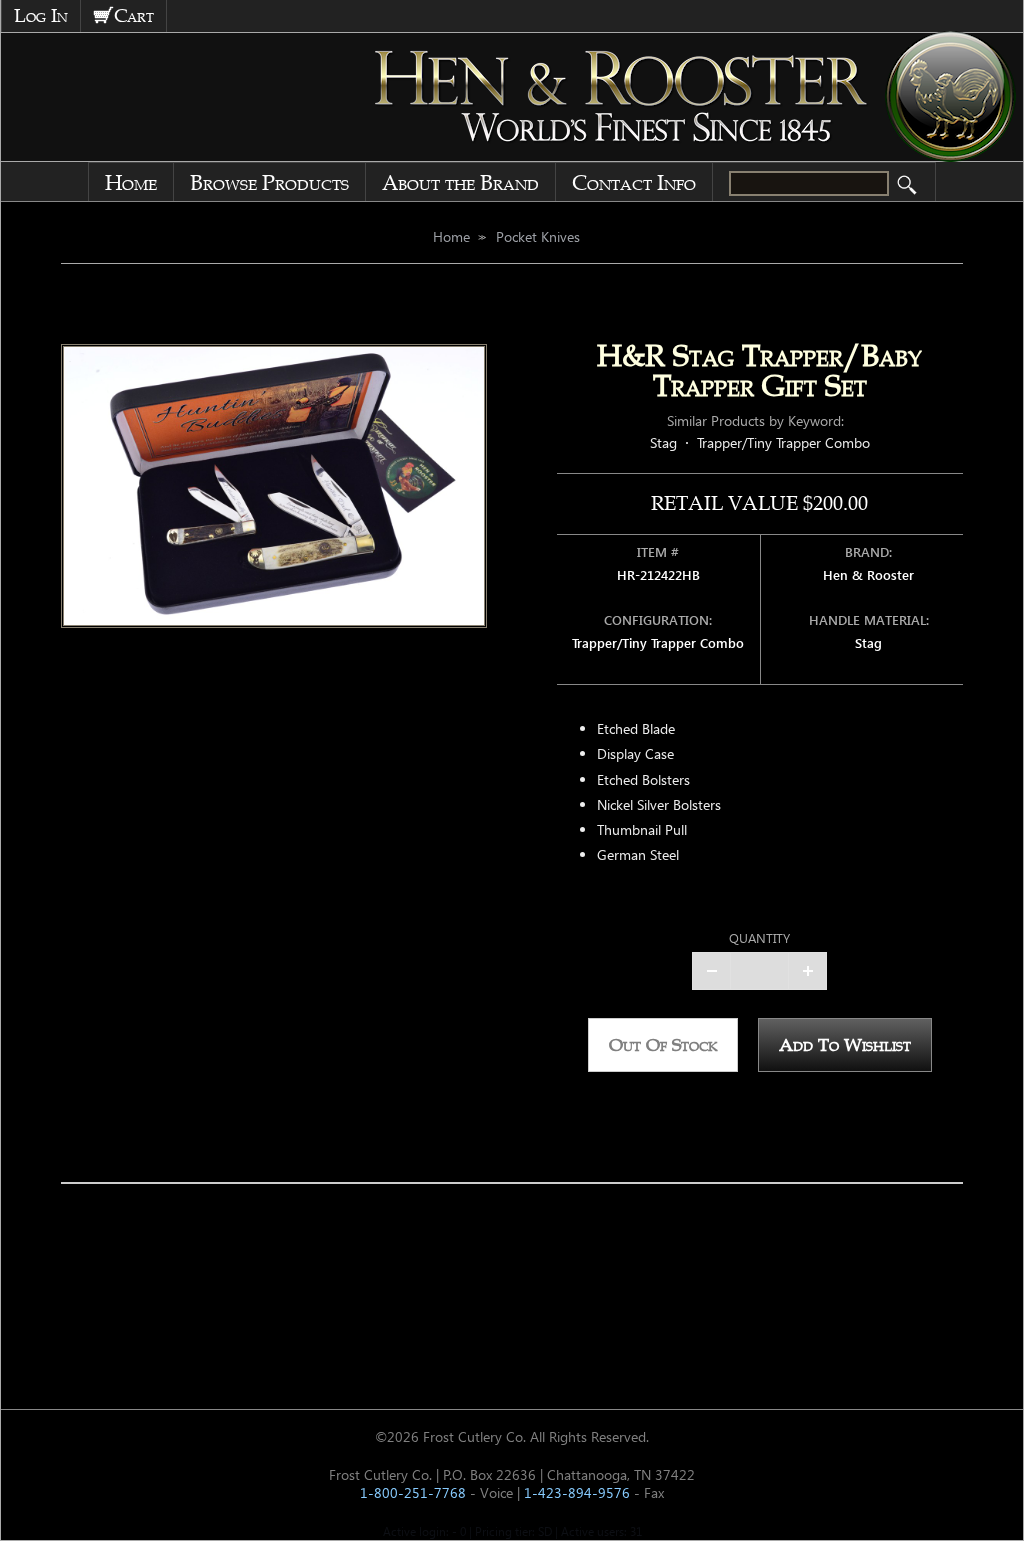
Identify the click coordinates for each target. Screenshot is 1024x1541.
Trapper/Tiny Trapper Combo (783, 442)
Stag (663, 442)
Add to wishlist (845, 1045)
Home (131, 183)
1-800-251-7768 (413, 1492)
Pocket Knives (538, 236)
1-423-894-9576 (577, 1492)
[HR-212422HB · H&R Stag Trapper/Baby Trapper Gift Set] (274, 486)
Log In (41, 16)
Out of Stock (663, 1045)
